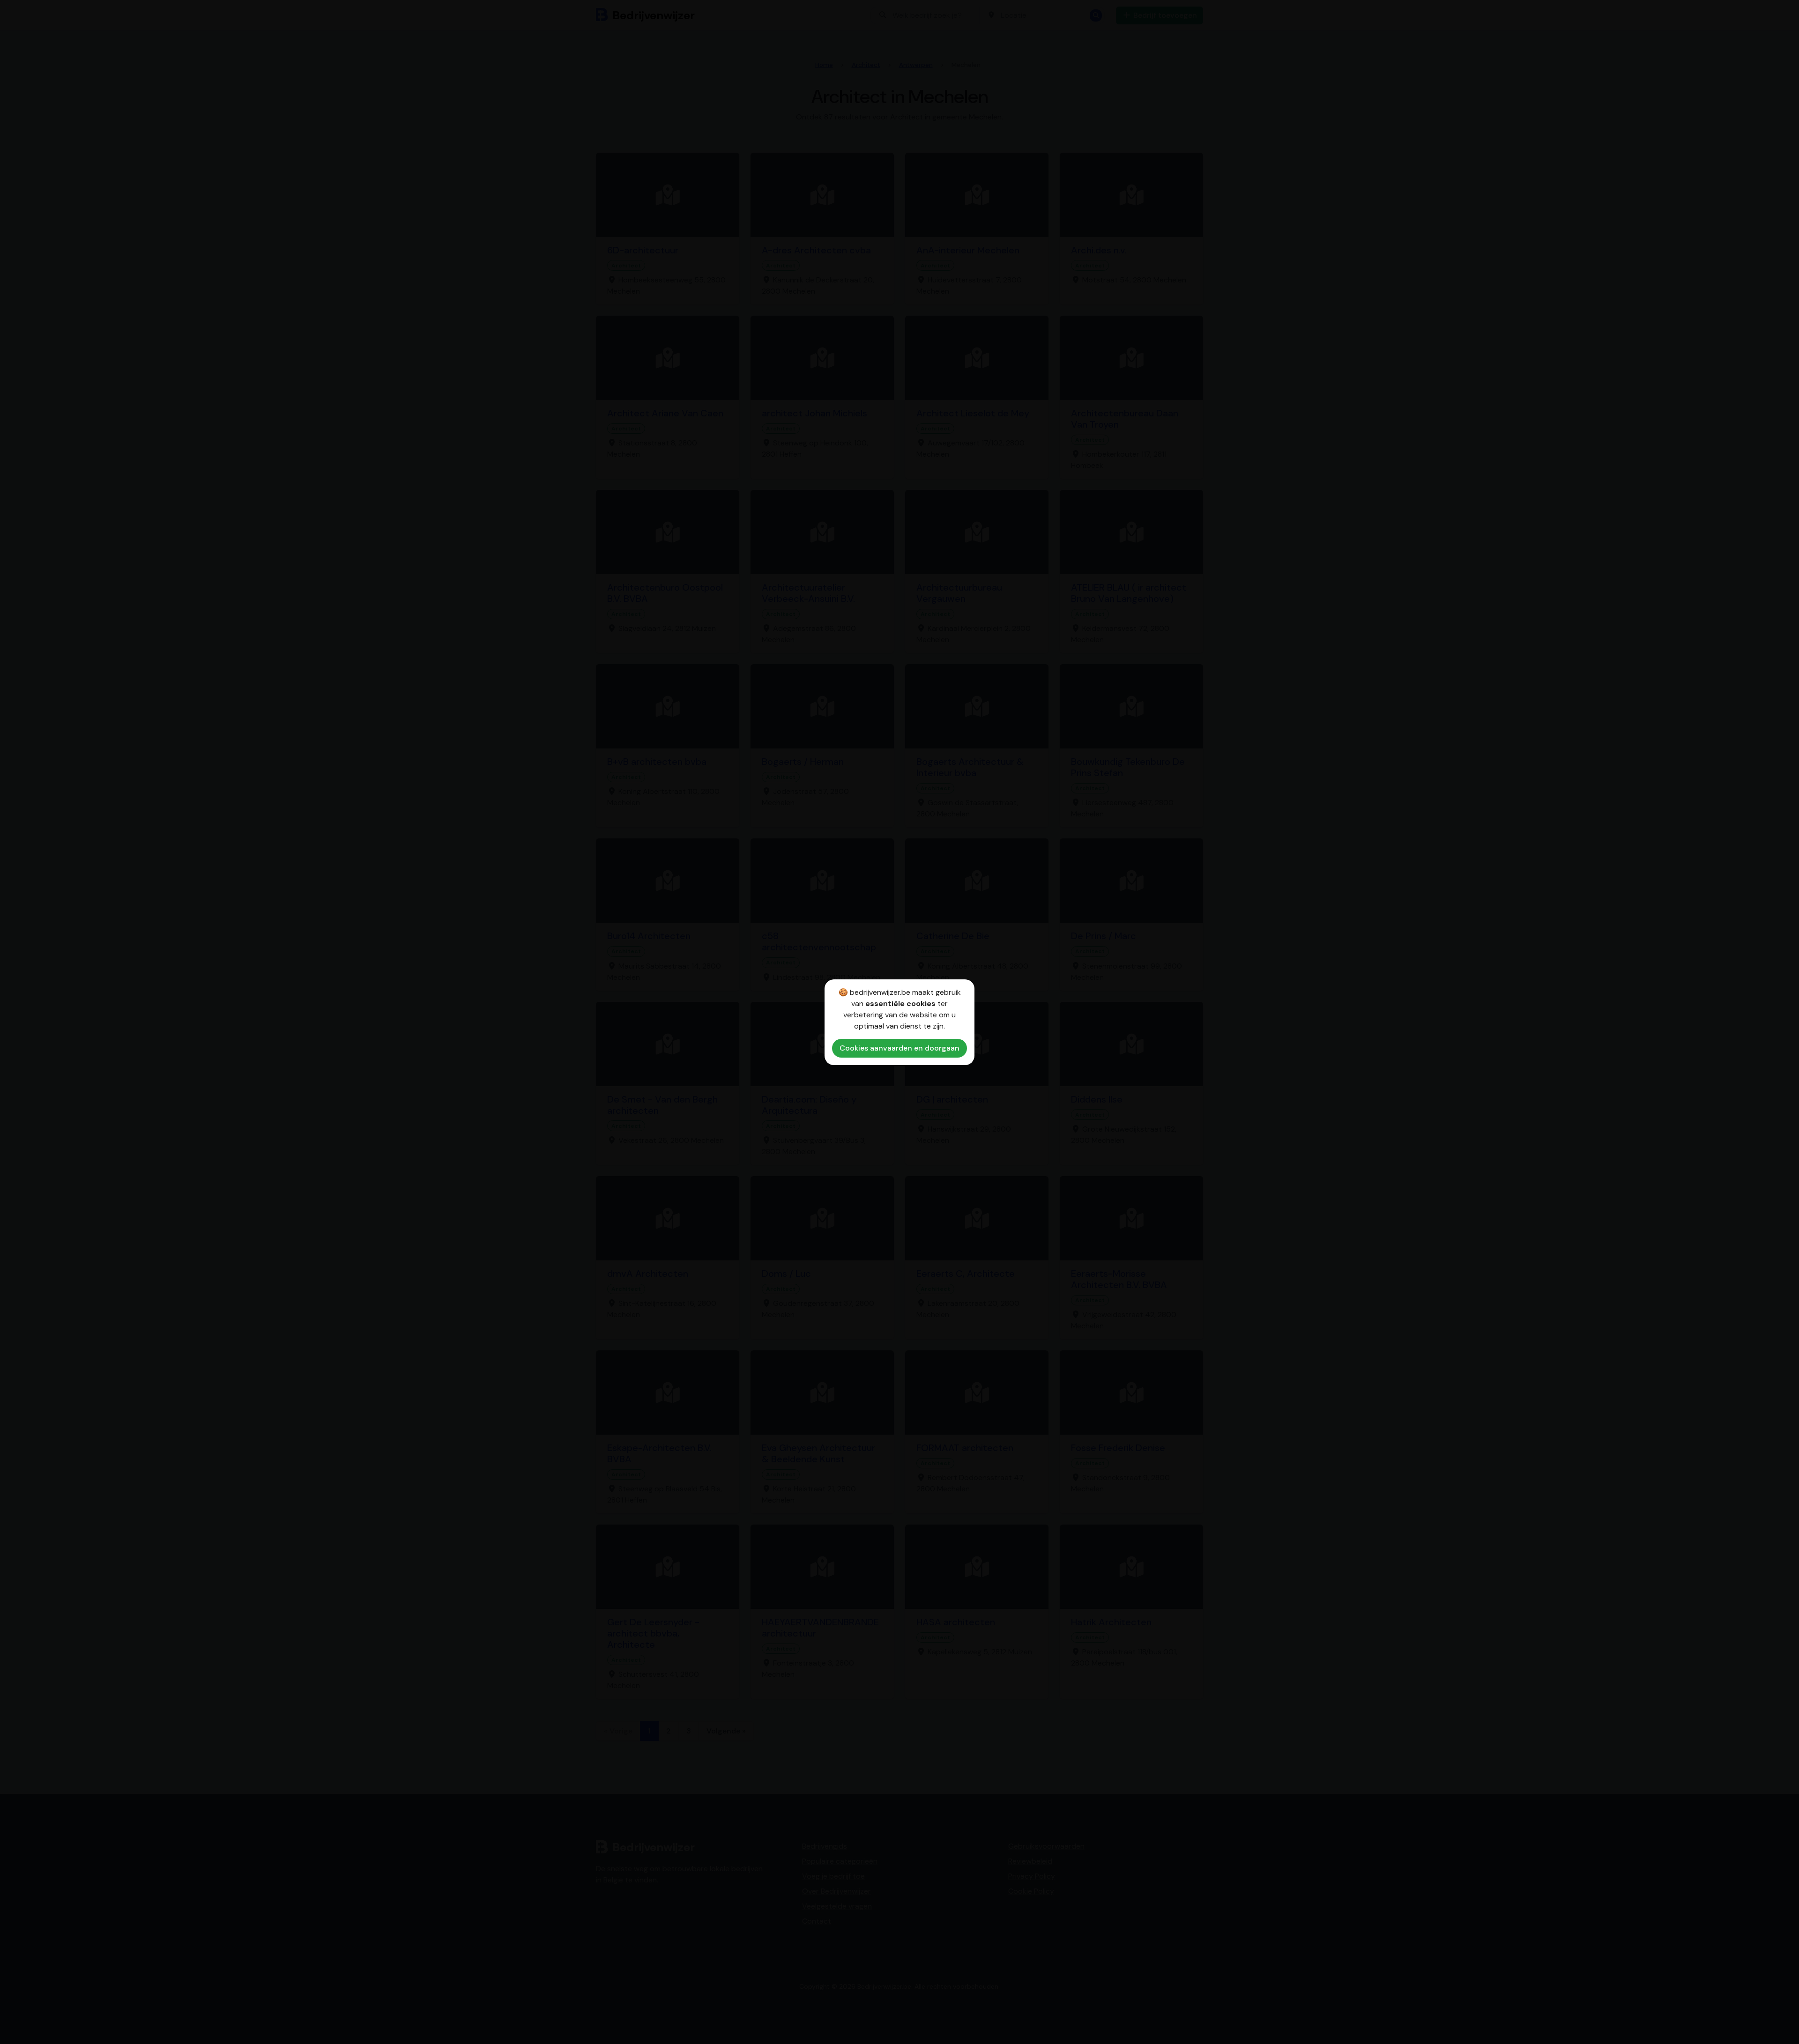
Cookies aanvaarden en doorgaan (899, 1048)
